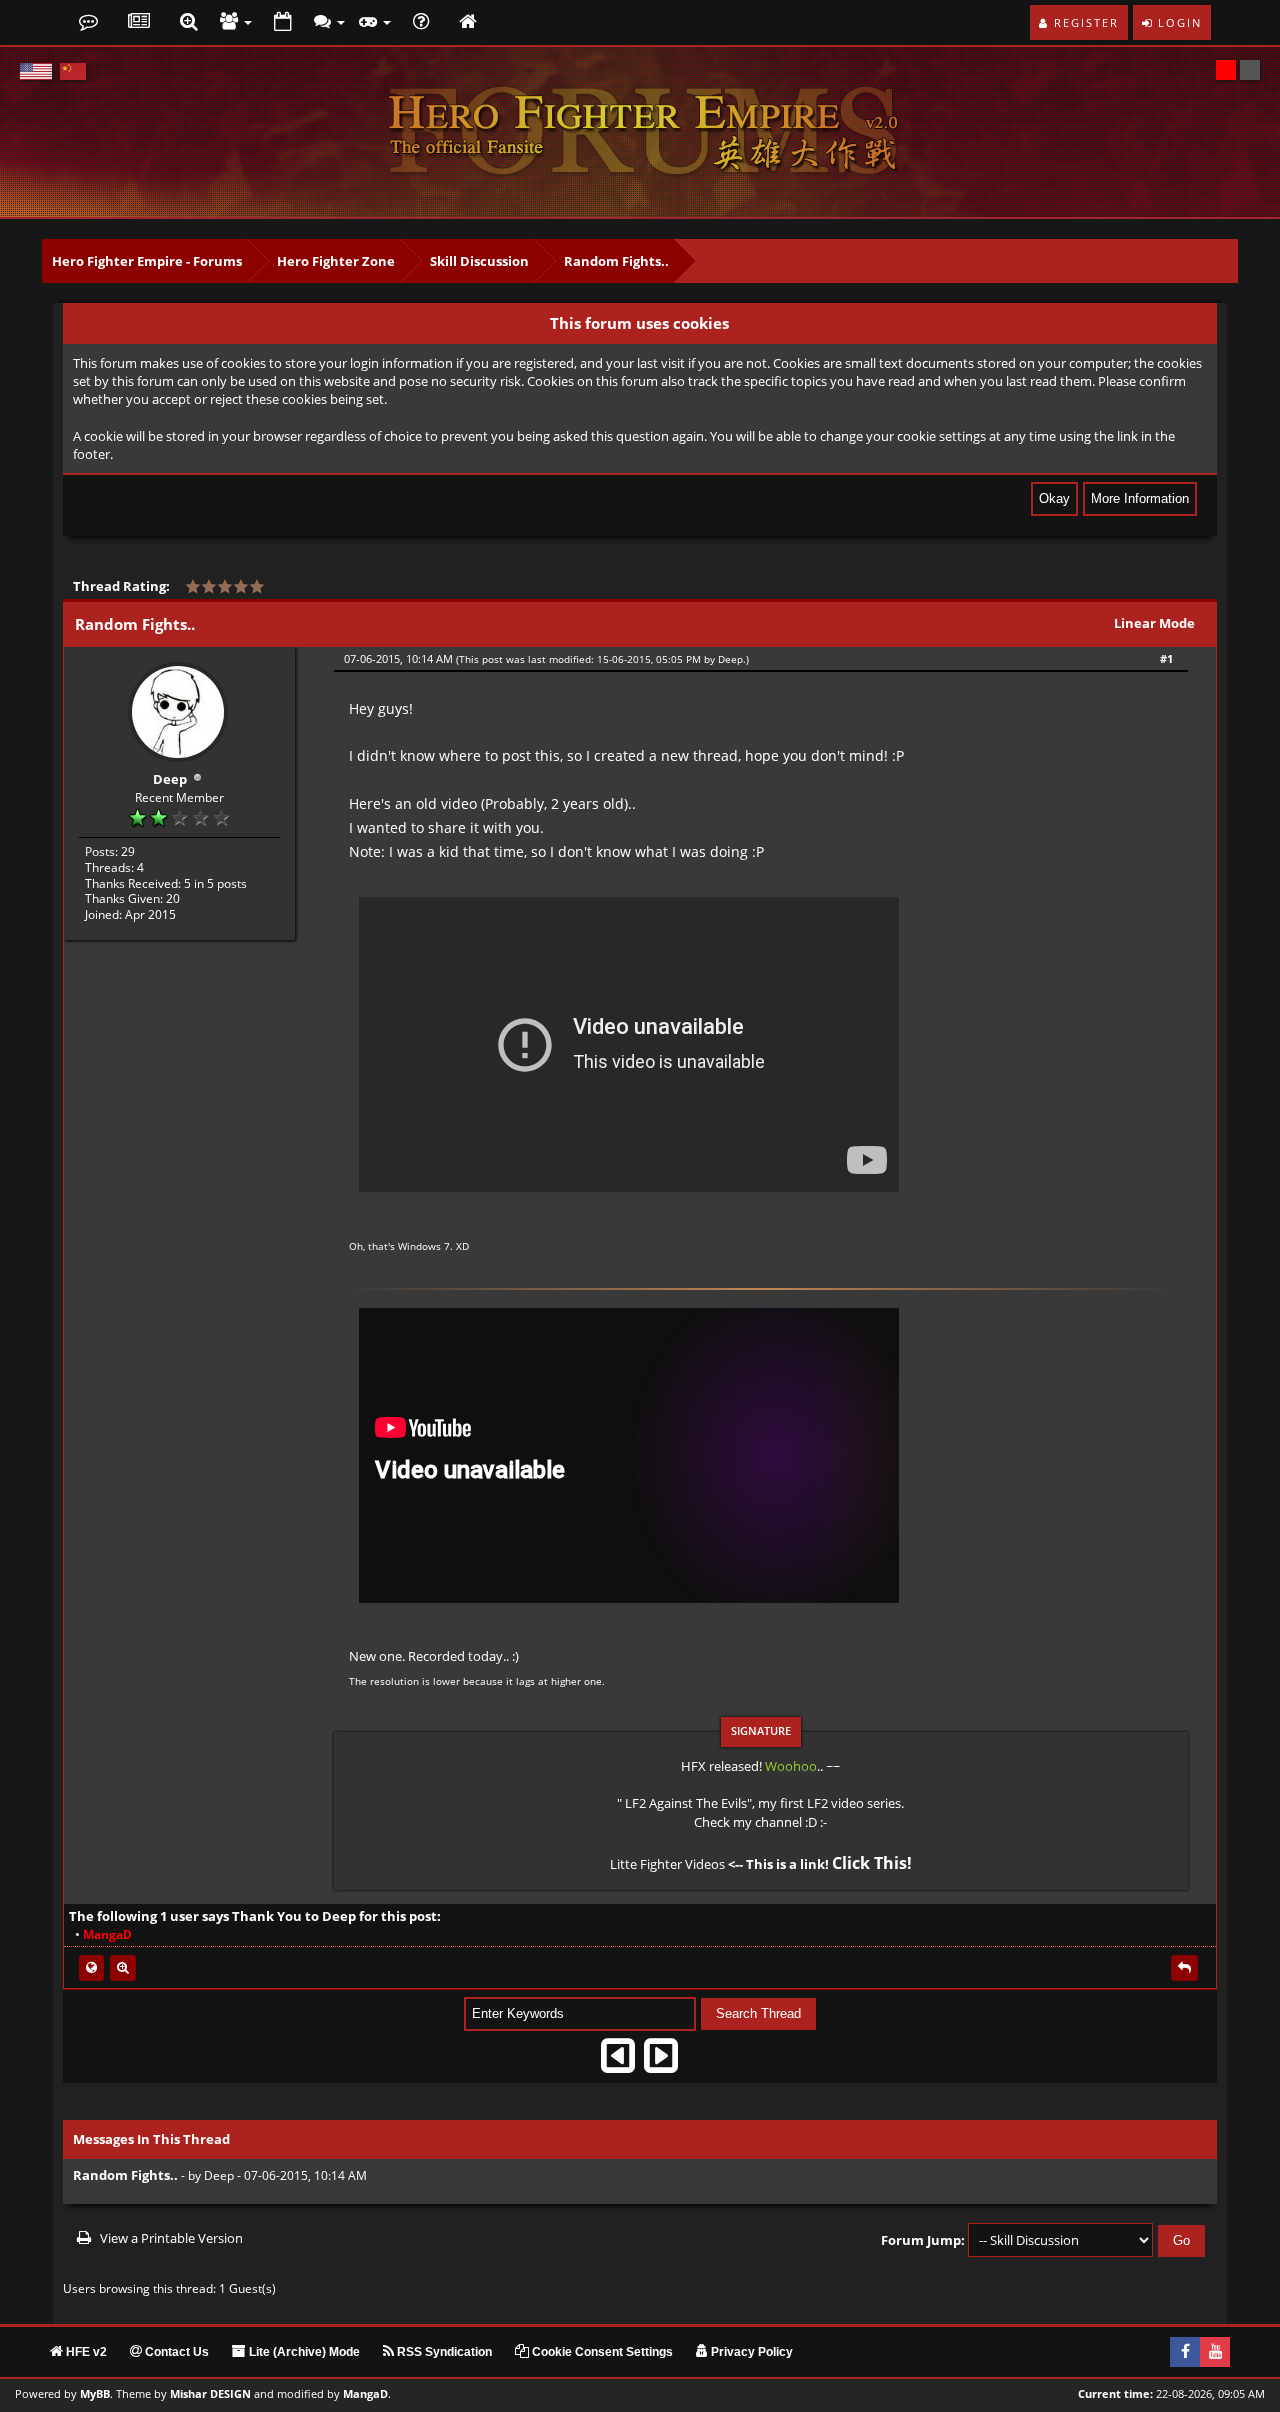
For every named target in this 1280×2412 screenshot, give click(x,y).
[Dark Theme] (1250, 70)
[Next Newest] (661, 2062)
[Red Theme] (1226, 70)
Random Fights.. (616, 261)
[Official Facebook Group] (1185, 2352)
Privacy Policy (750, 2352)
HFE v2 (85, 2352)
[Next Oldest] (618, 2062)
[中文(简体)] (73, 71)
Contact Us (175, 2352)
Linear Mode (1154, 623)
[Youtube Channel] (1215, 2352)
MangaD (365, 2394)
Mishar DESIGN (210, 2394)
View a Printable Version (171, 2238)
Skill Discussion (479, 261)
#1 (1166, 658)
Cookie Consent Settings (601, 2352)
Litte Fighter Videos (667, 1864)
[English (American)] (36, 71)
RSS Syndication (443, 2352)
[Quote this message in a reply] (1184, 1968)
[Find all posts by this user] (123, 1968)
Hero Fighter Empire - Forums (147, 261)
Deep (170, 779)
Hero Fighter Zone (336, 261)
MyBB (95, 2394)
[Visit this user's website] (91, 1968)
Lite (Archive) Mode (303, 2352)
